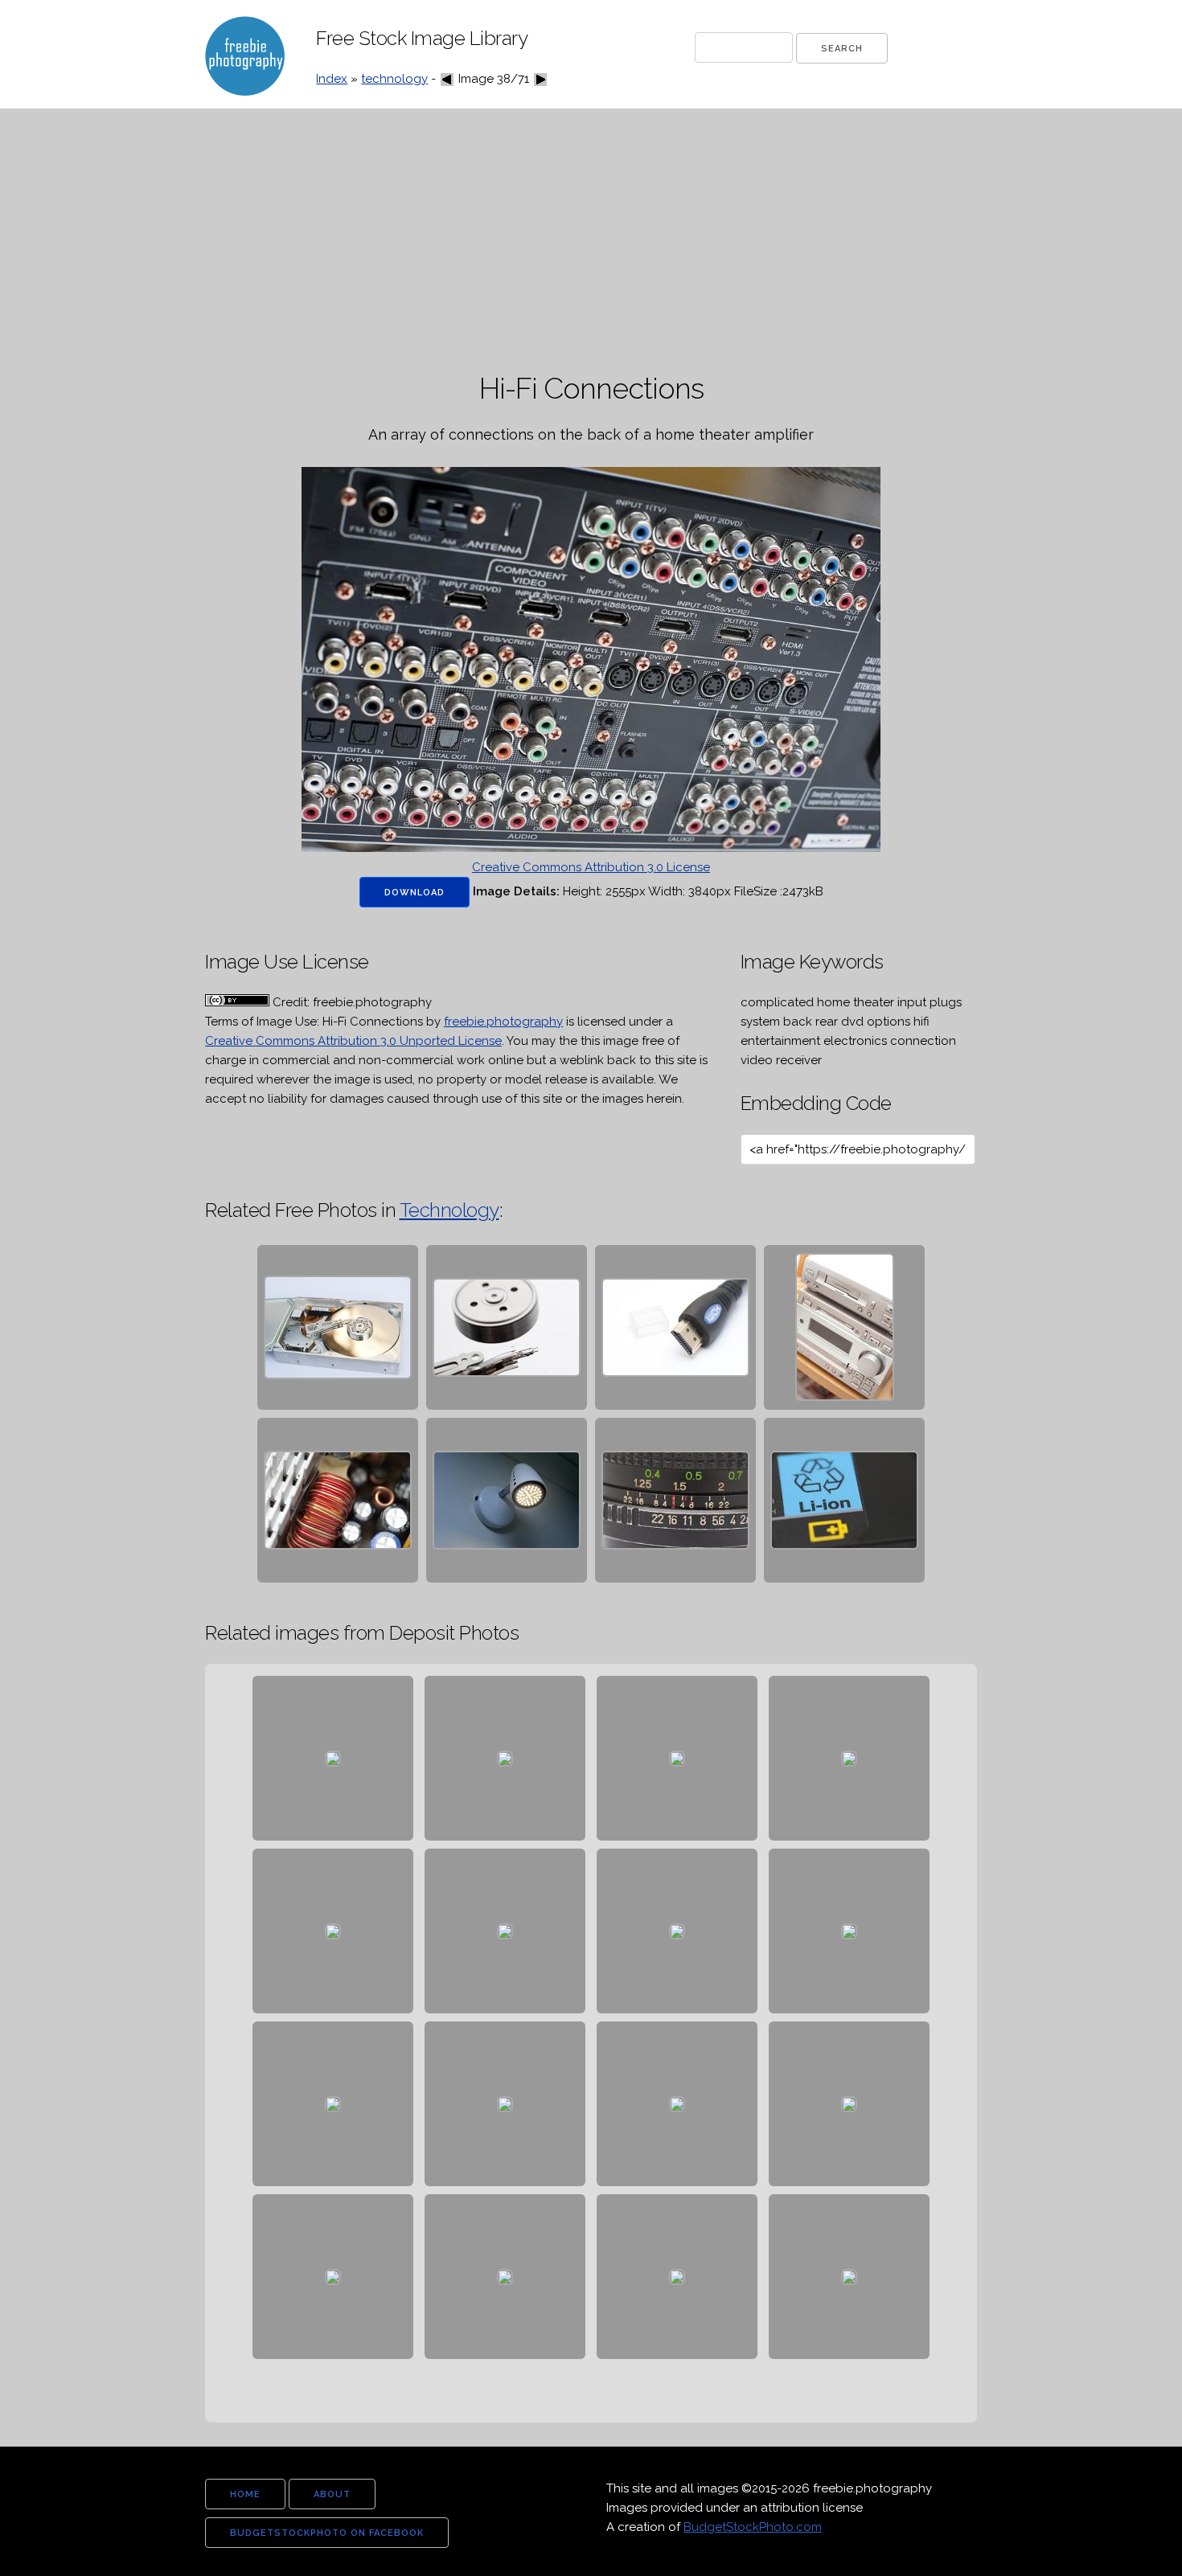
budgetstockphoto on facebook (327, 2533)
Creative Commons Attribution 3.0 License (591, 867)
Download (415, 893)
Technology (449, 1210)
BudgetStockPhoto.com (753, 2527)
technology (394, 79)
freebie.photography (503, 1022)
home (245, 2494)
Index (332, 79)
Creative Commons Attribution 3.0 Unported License (353, 1041)
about (332, 2494)
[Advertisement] (591, 241)
